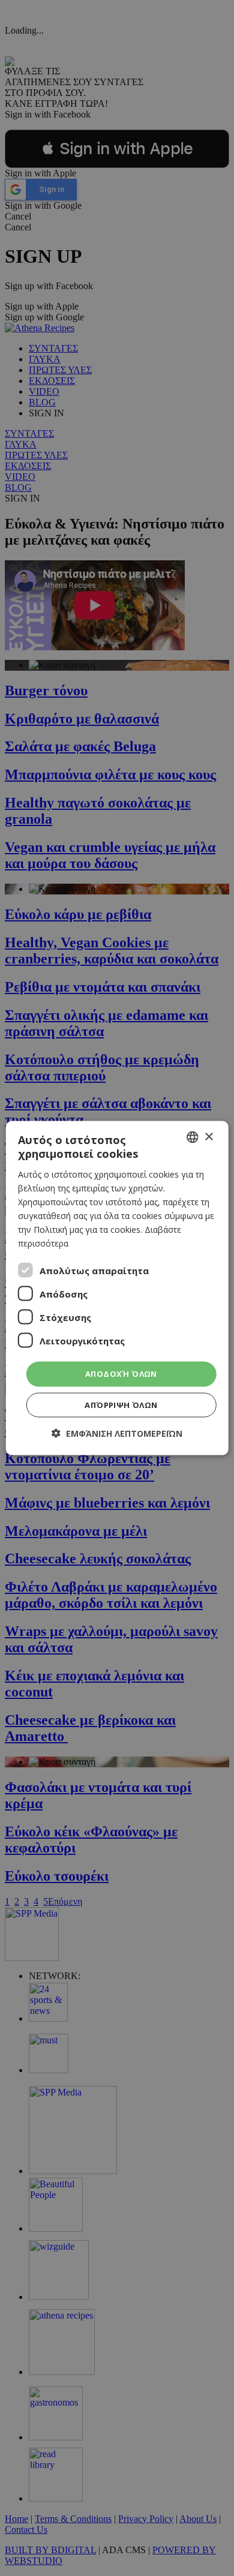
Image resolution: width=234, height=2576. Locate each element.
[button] (117, 1433)
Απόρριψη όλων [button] (121, 1404)
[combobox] (192, 1137)
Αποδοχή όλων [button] (121, 1374)
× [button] (208, 1137)
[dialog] (117, 1288)
